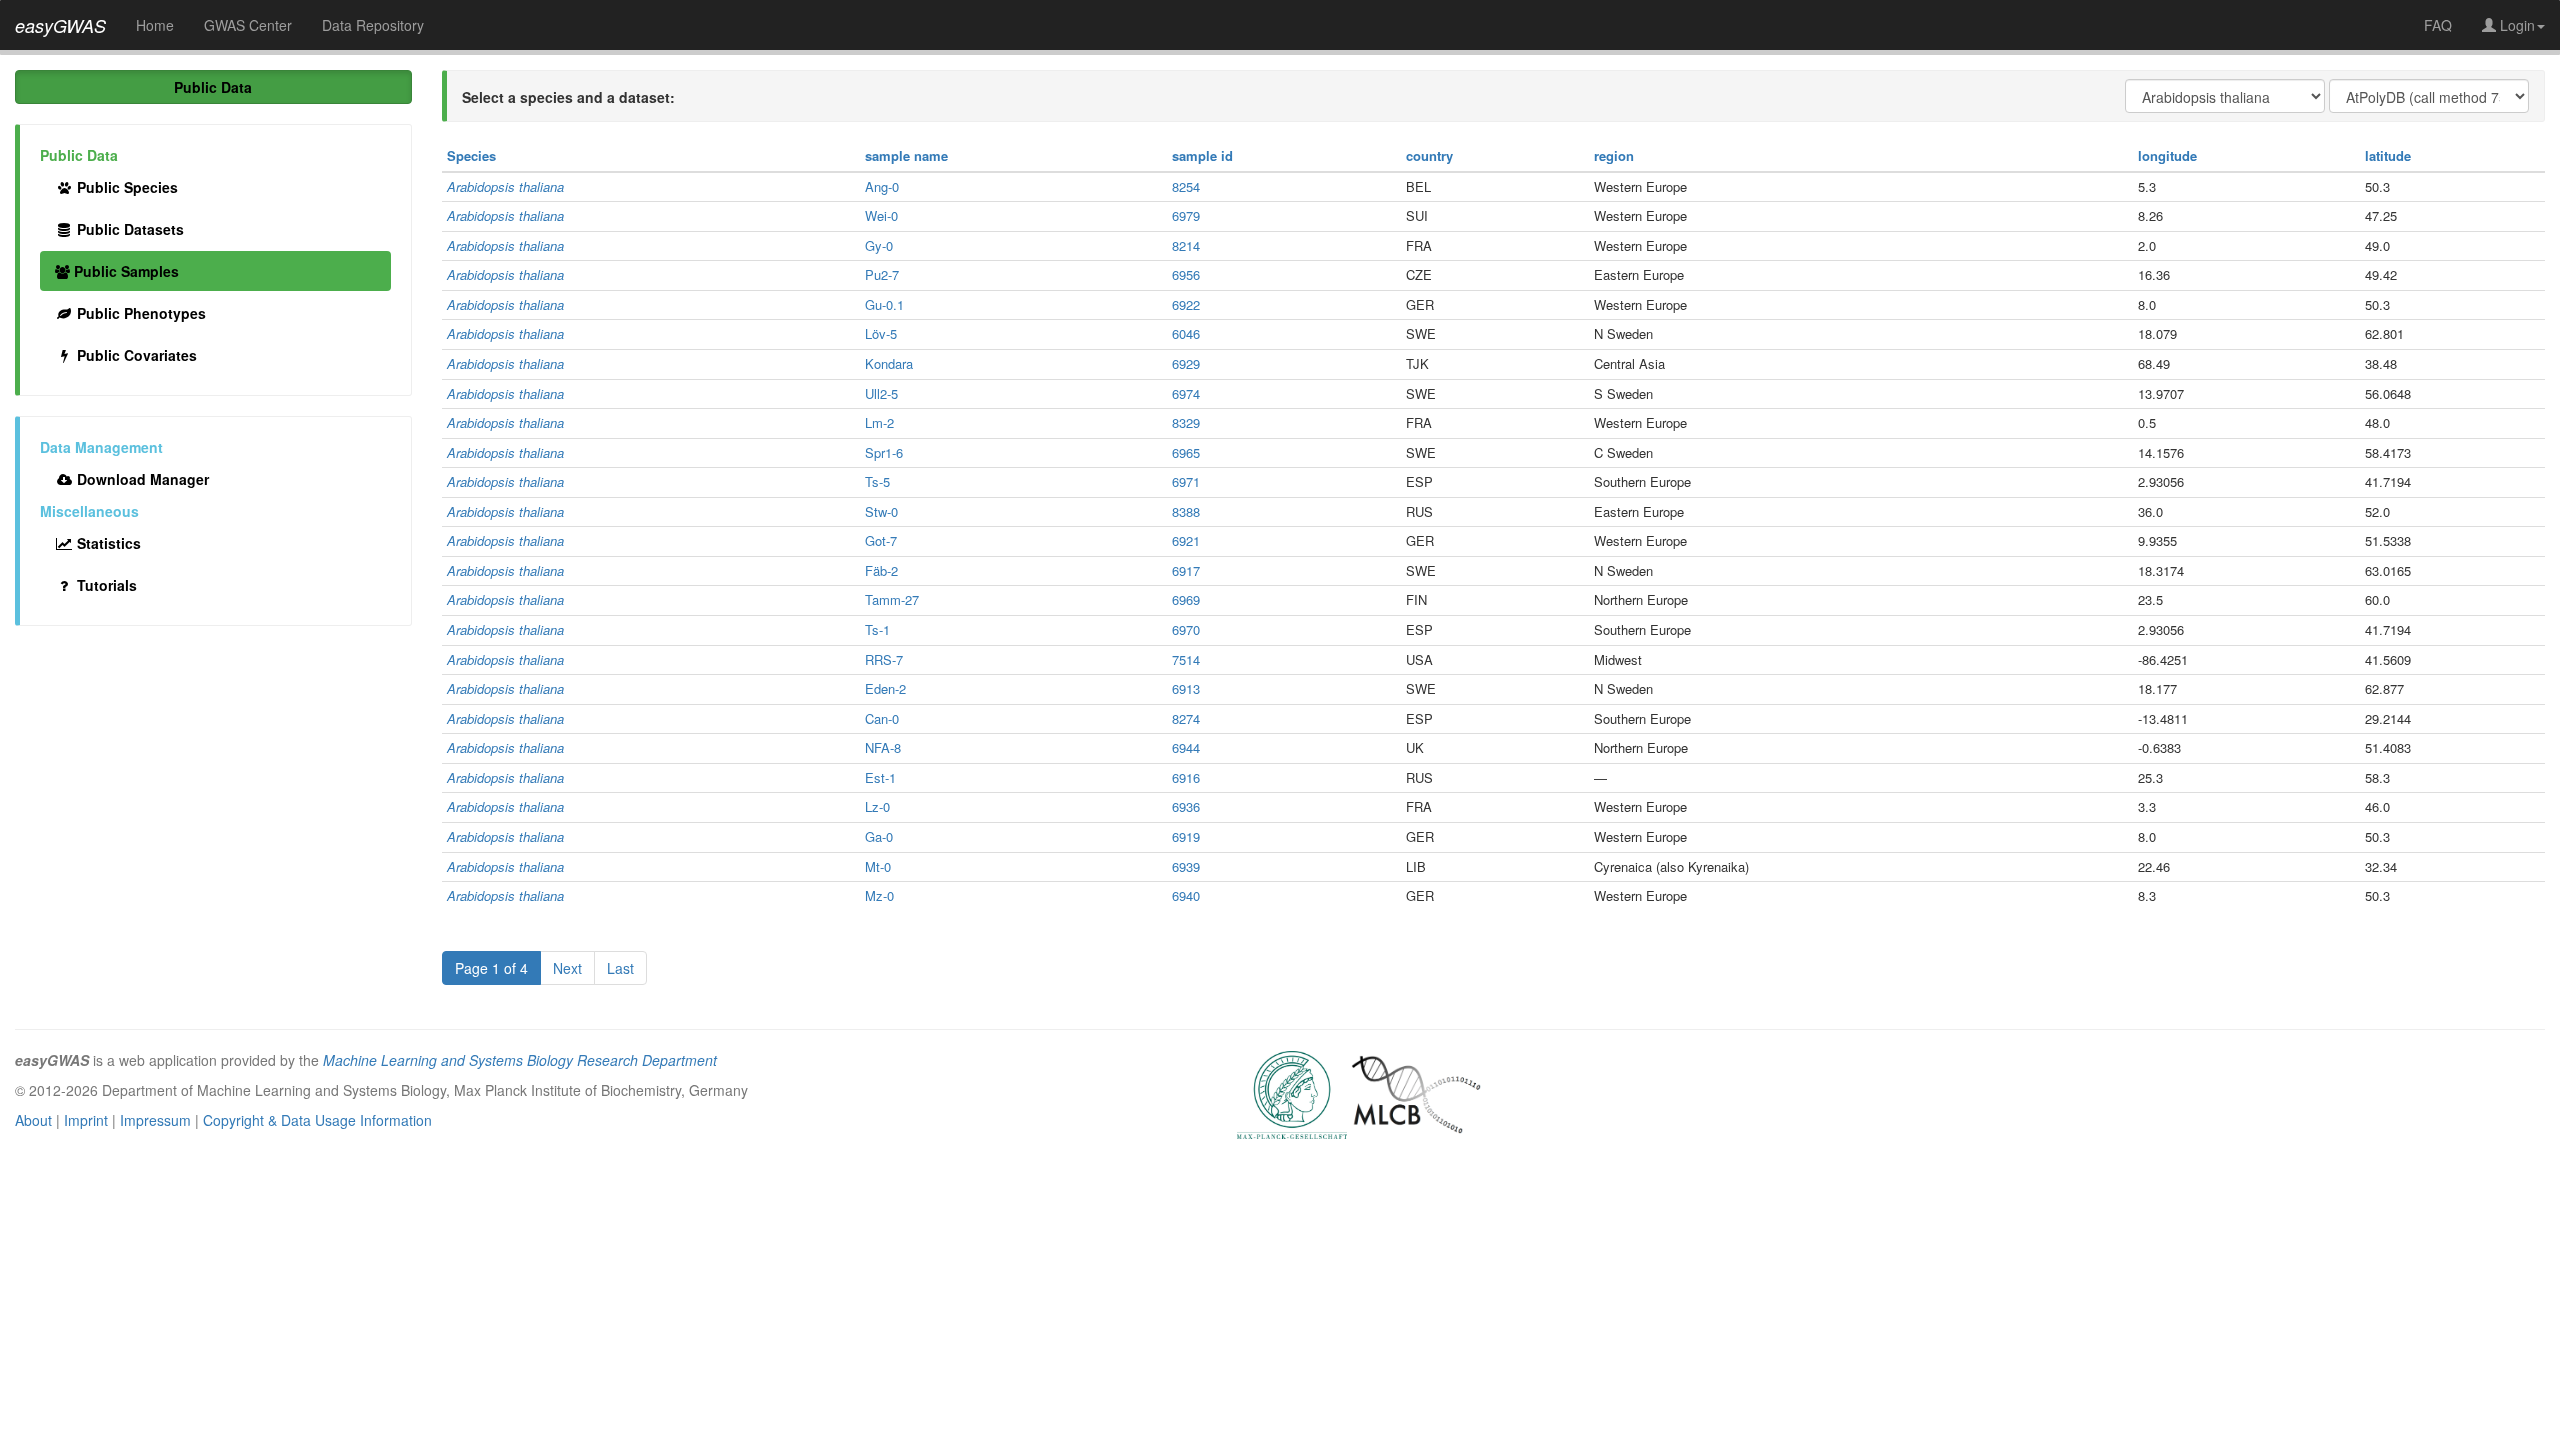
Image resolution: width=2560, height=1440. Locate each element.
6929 (1186, 363)
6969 (1186, 599)
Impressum (155, 1120)
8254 (1186, 186)
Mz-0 (879, 895)
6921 (1186, 540)
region (1614, 155)
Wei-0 (881, 215)
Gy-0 (879, 245)
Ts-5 (877, 481)
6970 (1186, 629)
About (33, 1120)
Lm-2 (879, 422)
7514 (1186, 659)
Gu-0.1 (884, 304)
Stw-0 (881, 511)
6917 (1186, 570)
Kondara (889, 363)
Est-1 (880, 777)
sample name (906, 155)
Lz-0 (877, 806)
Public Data (213, 87)
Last (620, 968)
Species (471, 155)
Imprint (86, 1120)
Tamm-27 (892, 599)
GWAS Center (248, 25)
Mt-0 (878, 866)
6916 (1186, 777)
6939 (1186, 866)
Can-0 (882, 718)
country (1429, 155)
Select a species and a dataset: (568, 97)
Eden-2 (885, 688)
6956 (1186, 274)
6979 (1186, 215)
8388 (1186, 511)
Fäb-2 (881, 570)
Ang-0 (882, 186)
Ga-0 (879, 836)
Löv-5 (881, 333)
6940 (1186, 895)
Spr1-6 (884, 452)
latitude (2388, 155)
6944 (1186, 747)
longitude (2167, 155)
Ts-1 (877, 629)
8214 (1186, 245)
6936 (1186, 806)
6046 (1186, 333)
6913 (1186, 688)
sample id (1202, 155)
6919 (1186, 836)
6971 (1186, 481)
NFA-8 (883, 747)
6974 (1186, 393)
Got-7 (881, 540)
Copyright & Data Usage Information (317, 1120)
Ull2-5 (881, 393)
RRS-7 (884, 659)
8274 (1186, 718)
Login (2515, 25)
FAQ (2438, 25)
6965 (1186, 452)
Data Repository (373, 25)
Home (155, 25)
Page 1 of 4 (491, 968)
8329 (1186, 422)
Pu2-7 (882, 274)
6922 (1186, 304)
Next (567, 968)
